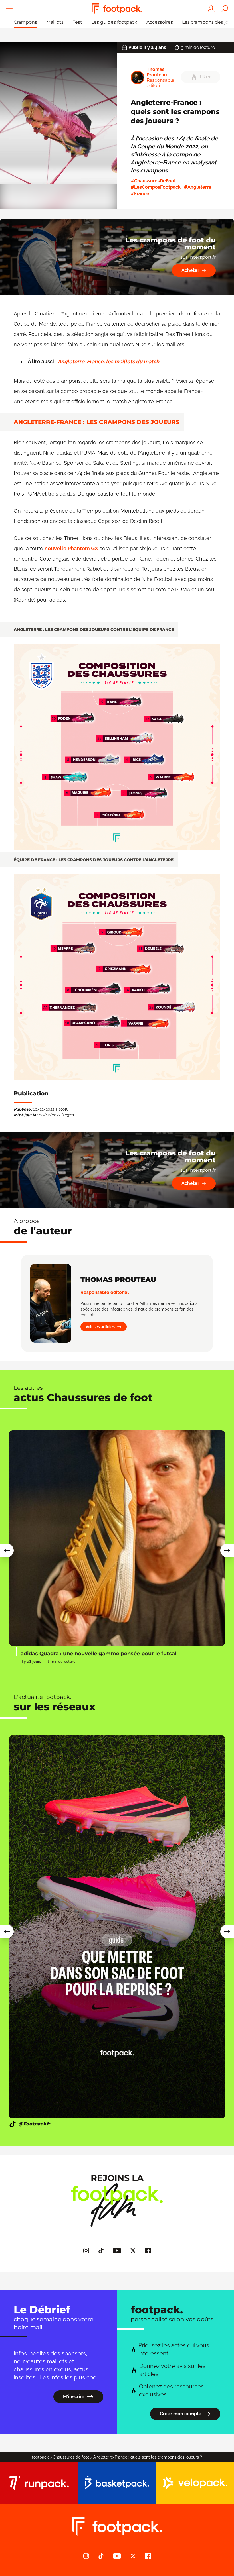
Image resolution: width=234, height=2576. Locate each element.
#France (140, 194)
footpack (40, 2457)
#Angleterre (198, 187)
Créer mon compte (181, 2414)
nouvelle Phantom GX (71, 548)
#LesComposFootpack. (156, 187)
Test (77, 22)
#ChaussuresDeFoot (153, 181)
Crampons (25, 22)
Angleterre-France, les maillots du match (108, 361)
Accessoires (160, 22)
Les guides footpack (114, 22)
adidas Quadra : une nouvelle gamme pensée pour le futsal (98, 1654)
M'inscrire (74, 2397)
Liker (205, 77)
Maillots (55, 22)
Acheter (190, 270)
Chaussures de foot (71, 2457)
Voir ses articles (100, 1327)
